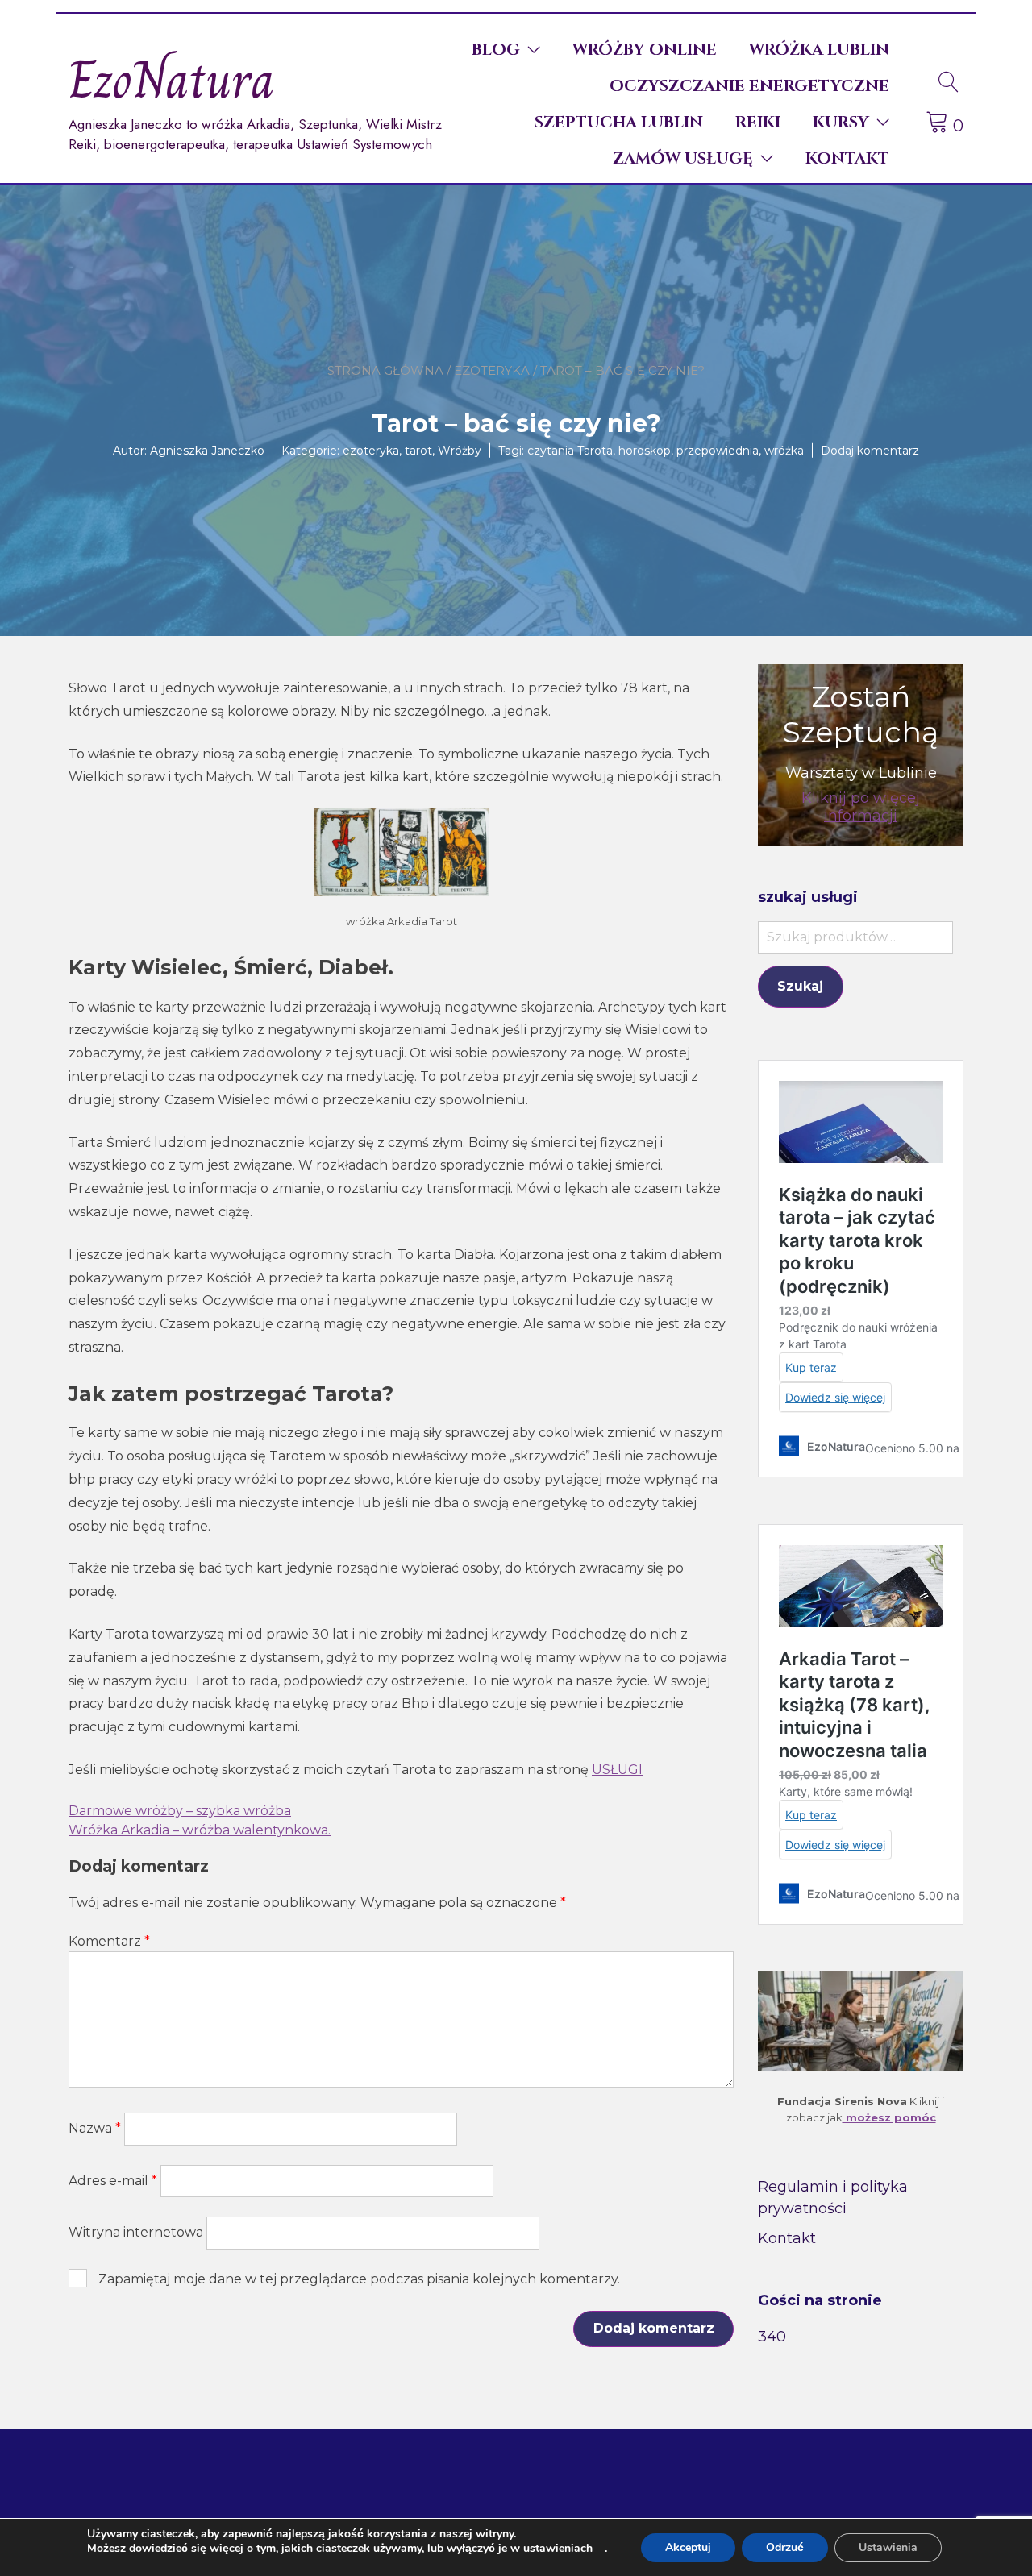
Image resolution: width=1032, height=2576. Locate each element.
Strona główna (385, 370)
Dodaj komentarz (870, 450)
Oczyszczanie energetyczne (749, 86)
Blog (496, 50)
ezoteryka (492, 370)
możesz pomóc (889, 2117)
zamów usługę (683, 158)
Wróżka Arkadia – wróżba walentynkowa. (200, 1830)
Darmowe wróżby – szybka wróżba (180, 1811)
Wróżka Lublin (819, 50)
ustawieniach (558, 2549)
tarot (418, 450)
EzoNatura (172, 80)
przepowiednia (718, 450)
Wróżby (460, 450)
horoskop (645, 450)
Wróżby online (645, 50)
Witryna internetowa (136, 2232)
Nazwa (95, 2128)
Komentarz (109, 1941)
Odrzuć (785, 2547)
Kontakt (847, 158)
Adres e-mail (113, 2181)
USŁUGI (617, 1770)
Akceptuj (688, 2547)
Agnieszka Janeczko (207, 450)
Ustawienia (888, 2547)
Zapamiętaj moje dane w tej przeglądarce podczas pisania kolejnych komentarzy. (359, 2279)
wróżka (784, 450)
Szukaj (800, 986)
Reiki (758, 122)
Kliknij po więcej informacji (861, 807)
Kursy (841, 122)
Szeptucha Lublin (619, 122)
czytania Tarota (570, 450)
